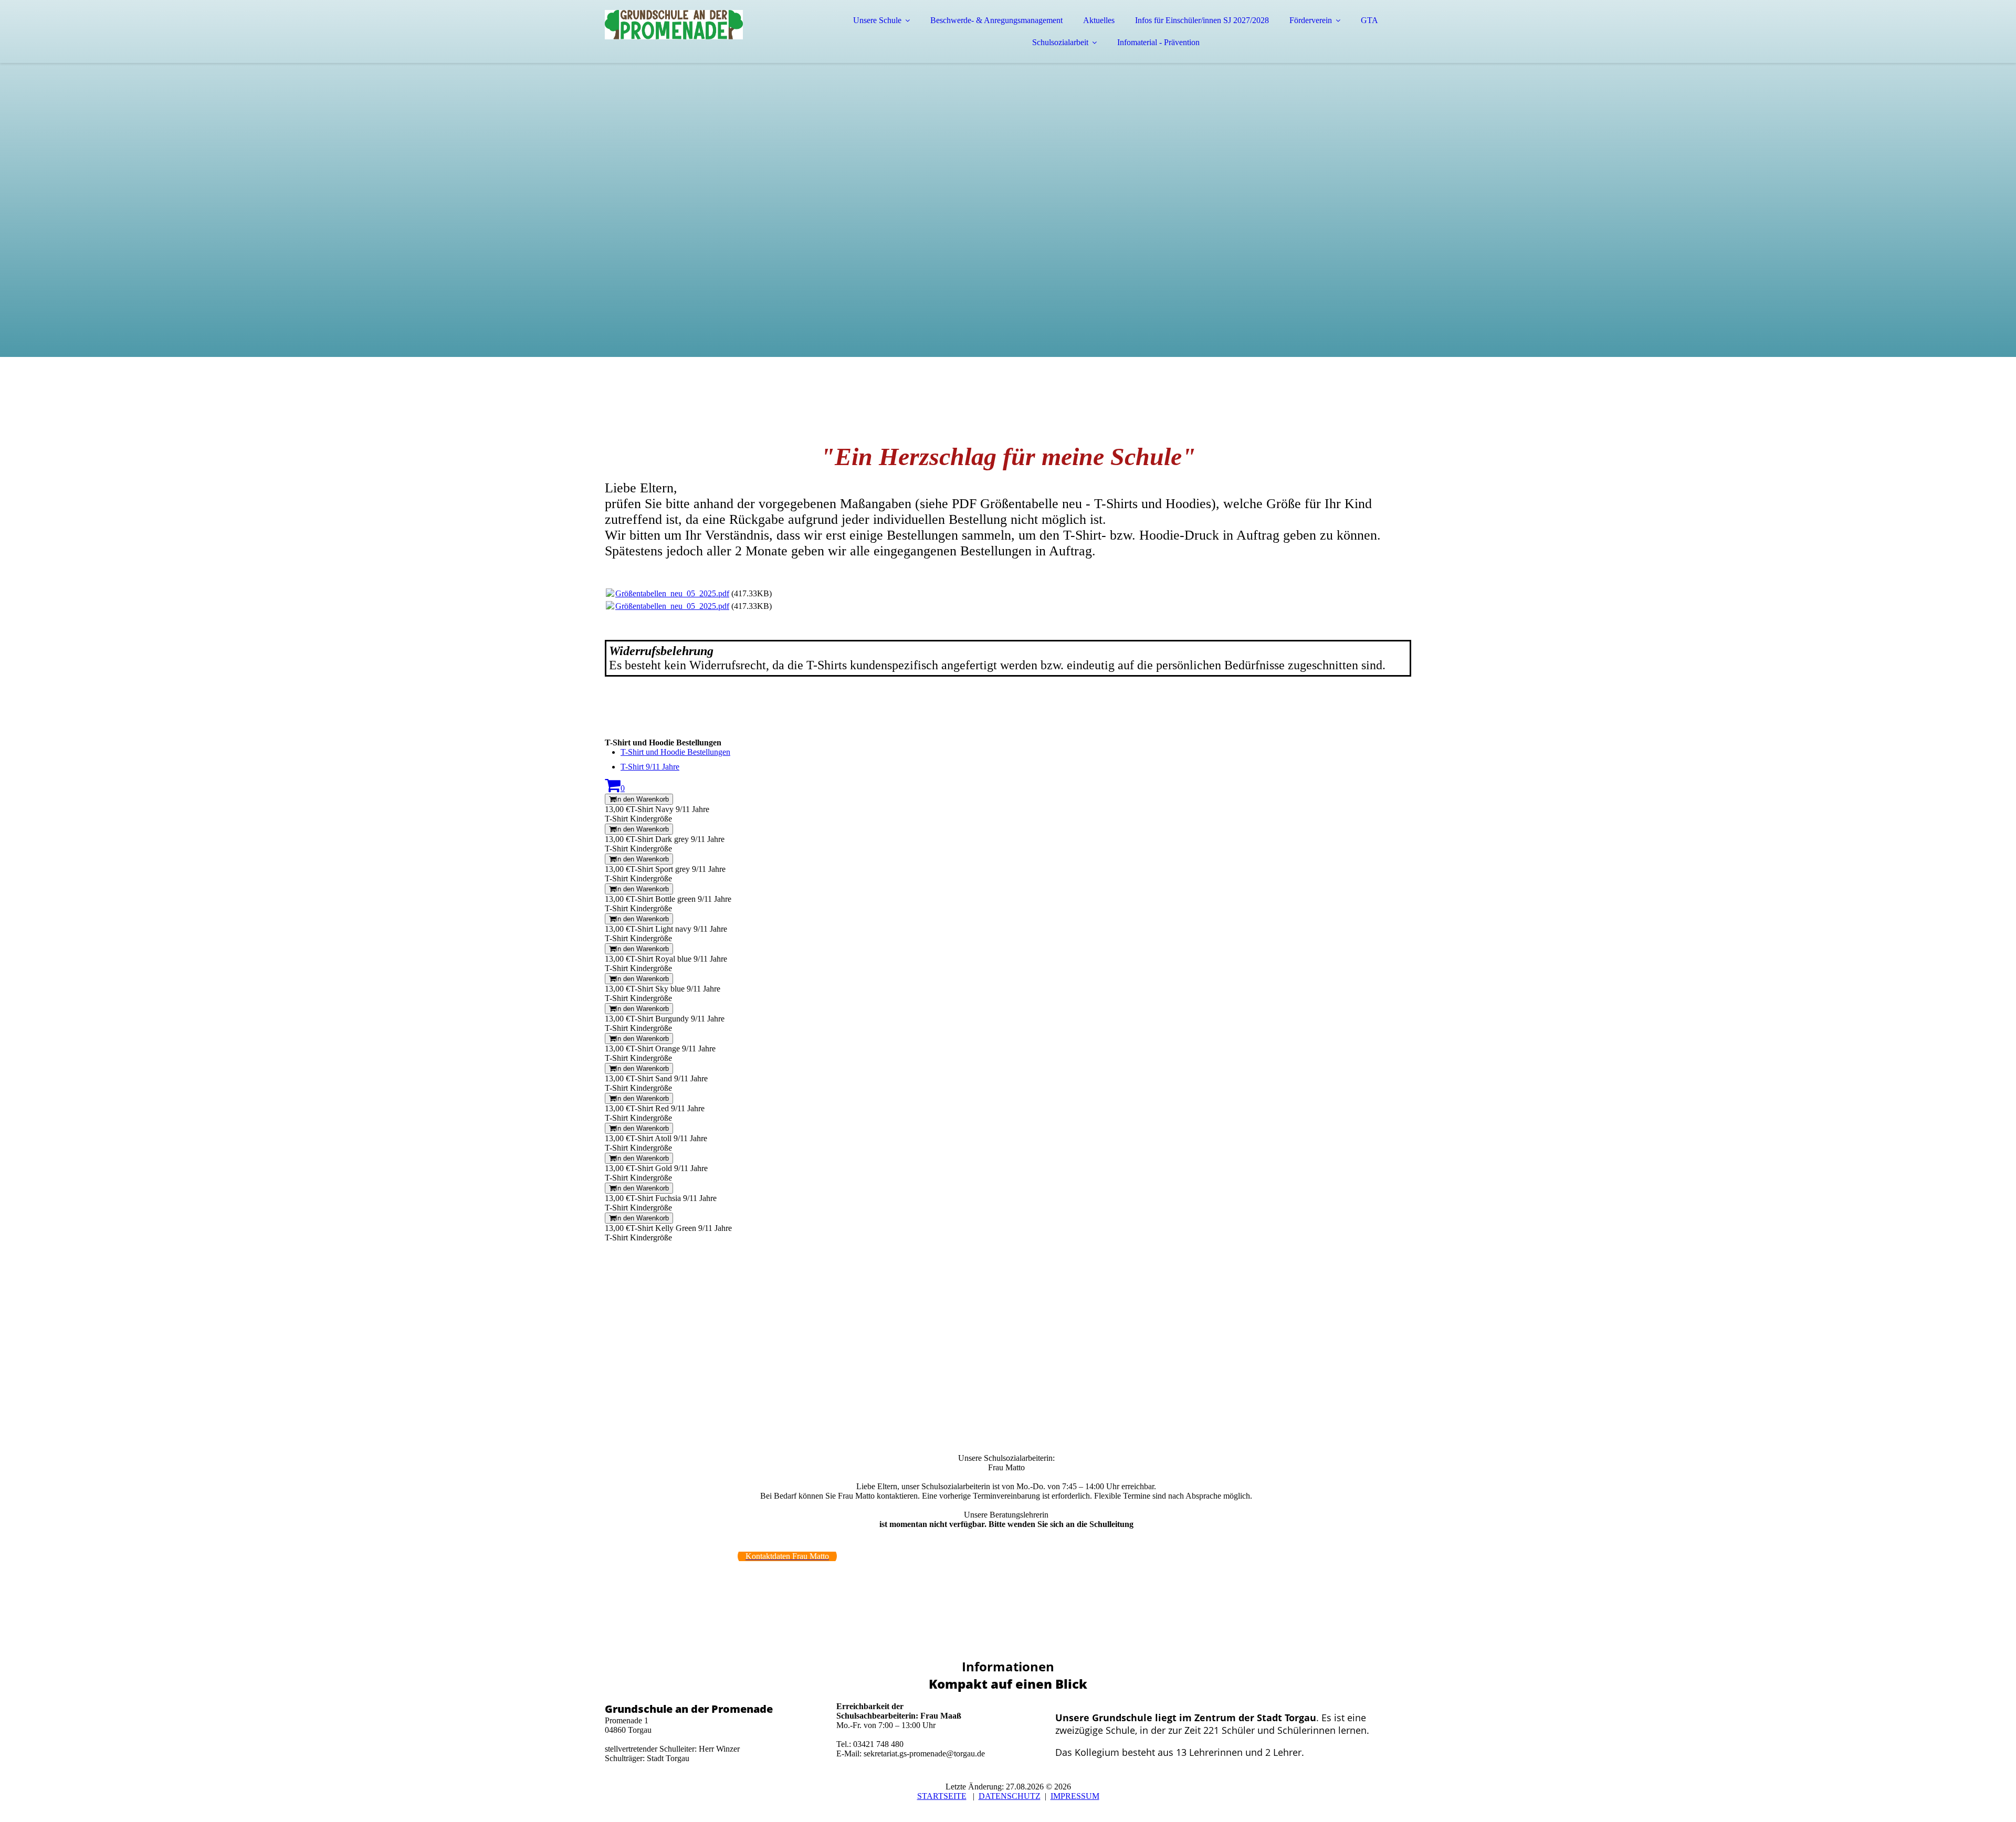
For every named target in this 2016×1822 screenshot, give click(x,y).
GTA (1369, 20)
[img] (697, 37)
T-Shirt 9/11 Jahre (650, 767)
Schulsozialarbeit (1060, 42)
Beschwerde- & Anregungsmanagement (996, 20)
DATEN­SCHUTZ (1010, 1796)
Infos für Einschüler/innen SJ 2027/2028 (1202, 20)
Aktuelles (1099, 20)
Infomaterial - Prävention (1158, 42)
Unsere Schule (877, 20)
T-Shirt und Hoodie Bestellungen (675, 752)
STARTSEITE (942, 1796)
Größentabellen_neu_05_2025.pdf (672, 593)
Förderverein (1311, 20)
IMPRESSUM (1075, 1796)
